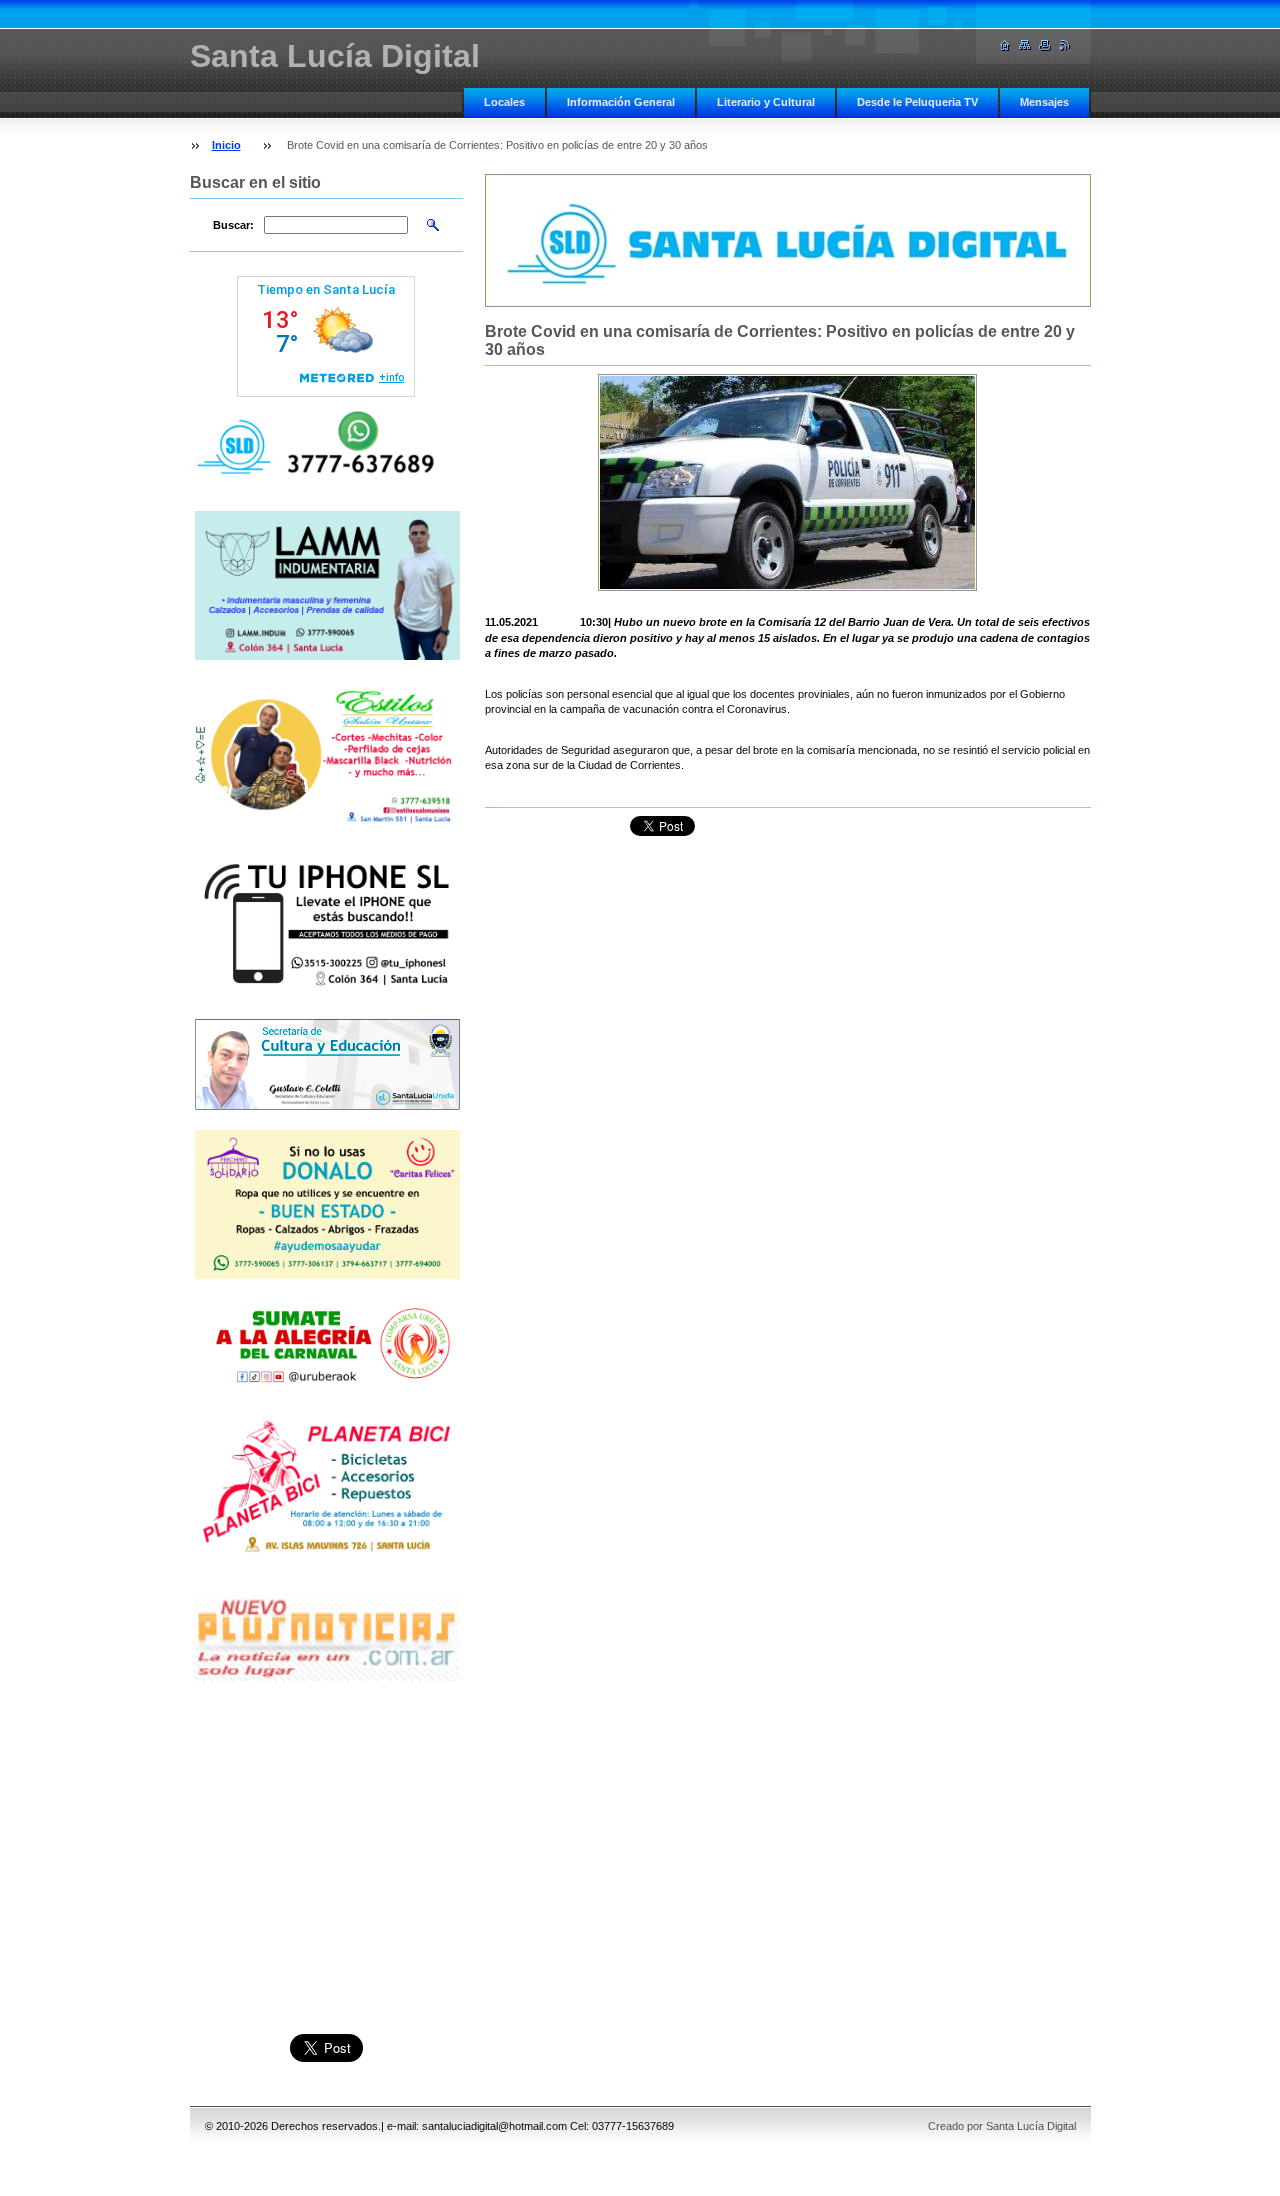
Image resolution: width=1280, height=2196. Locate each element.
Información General (621, 102)
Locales (504, 102)
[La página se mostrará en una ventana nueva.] (787, 482)
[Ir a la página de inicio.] (1005, 45)
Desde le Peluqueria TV (917, 102)
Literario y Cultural (766, 102)
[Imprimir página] (1045, 45)
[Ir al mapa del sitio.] (1025, 45)
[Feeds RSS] (1065, 45)
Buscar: (233, 225)
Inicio (226, 145)
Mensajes (1044, 102)
